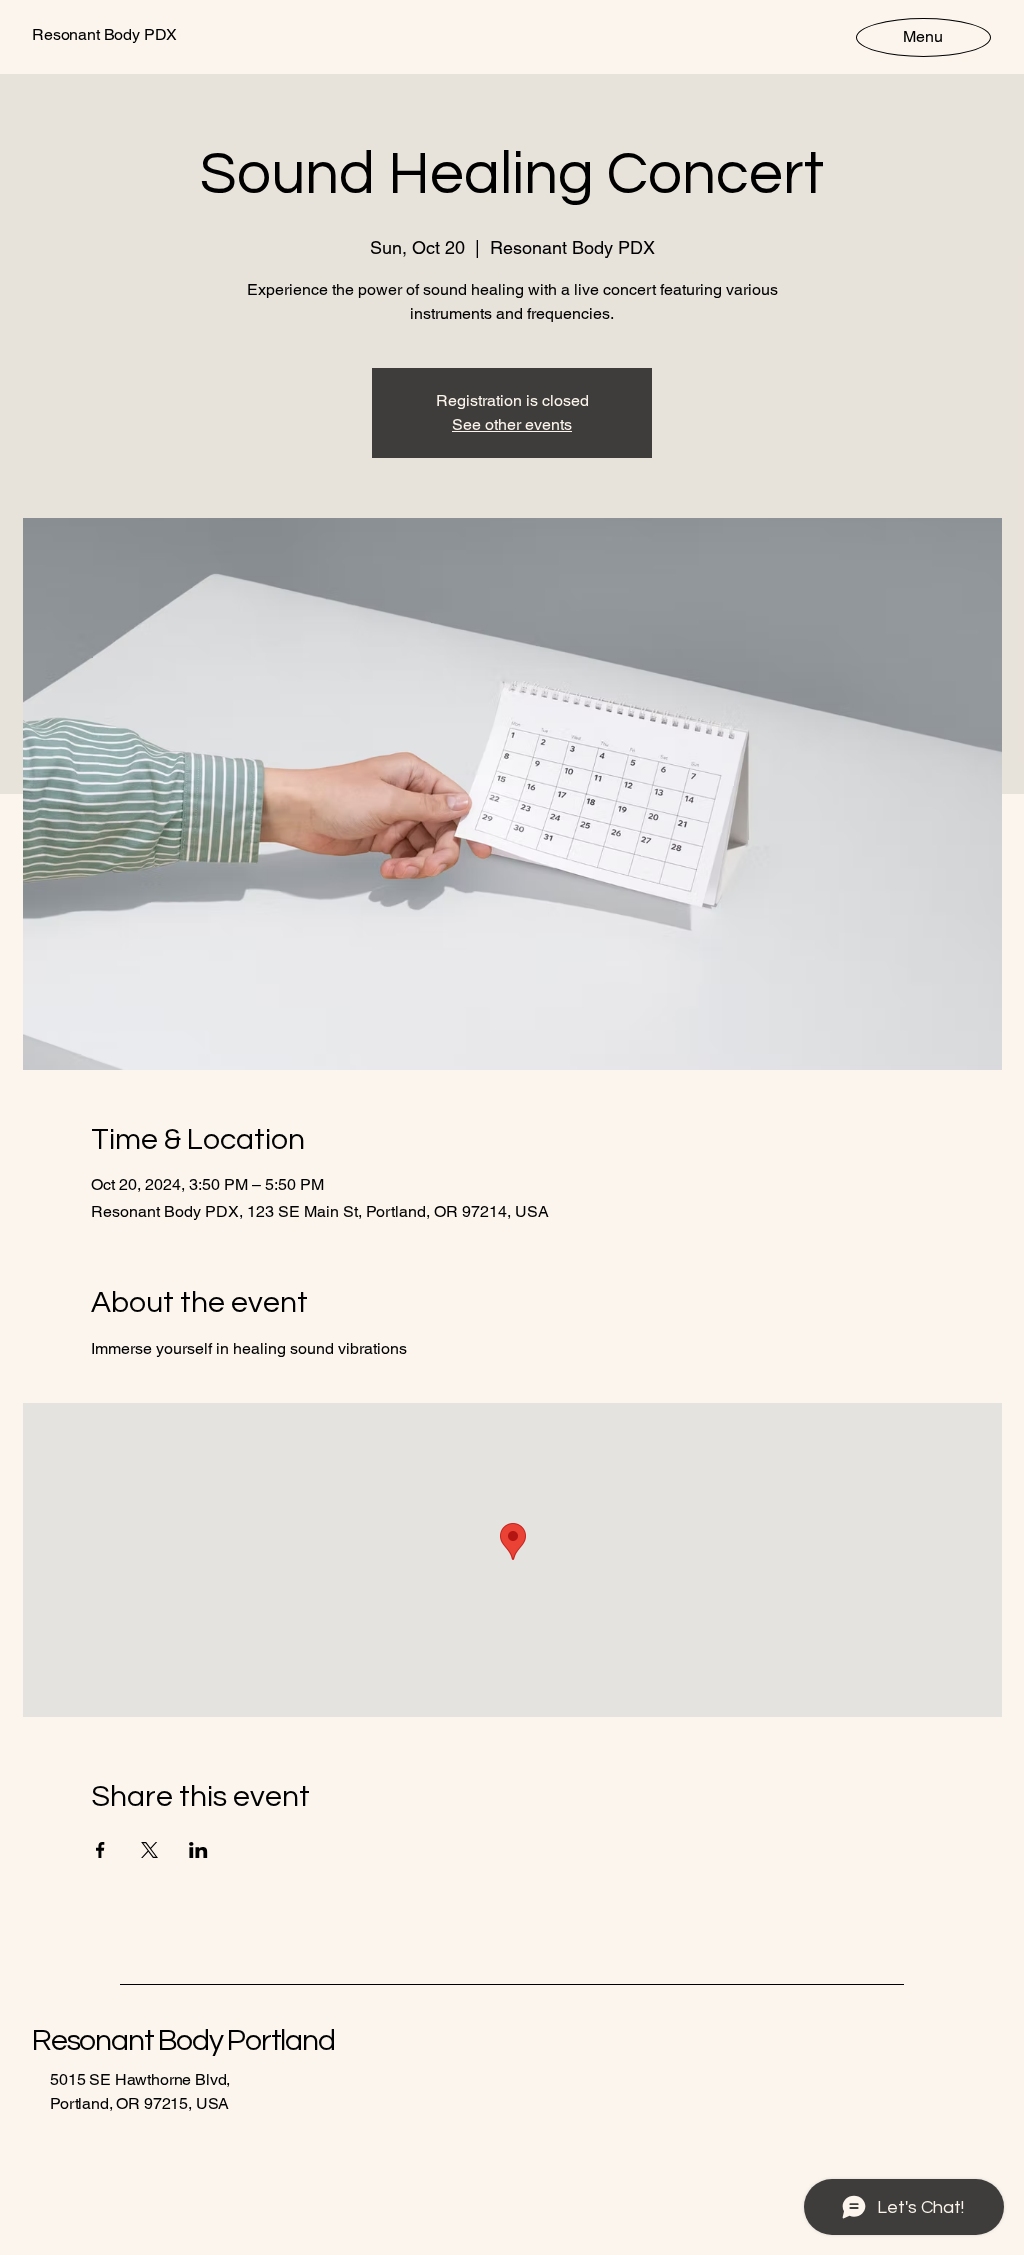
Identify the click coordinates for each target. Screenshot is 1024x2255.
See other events (512, 424)
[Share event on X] (149, 1850)
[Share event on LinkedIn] (198, 1850)
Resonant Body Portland (183, 2040)
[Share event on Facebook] (100, 1850)
